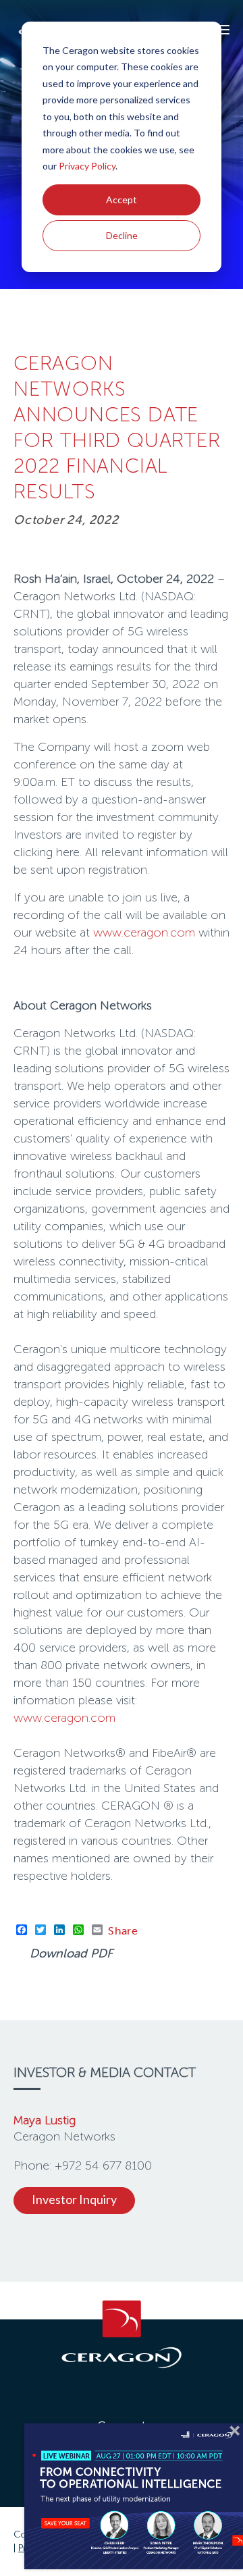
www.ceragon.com (144, 932)
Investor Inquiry (74, 2199)
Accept (122, 200)
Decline (122, 235)
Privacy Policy (87, 166)
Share (123, 1930)
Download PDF (71, 1953)
